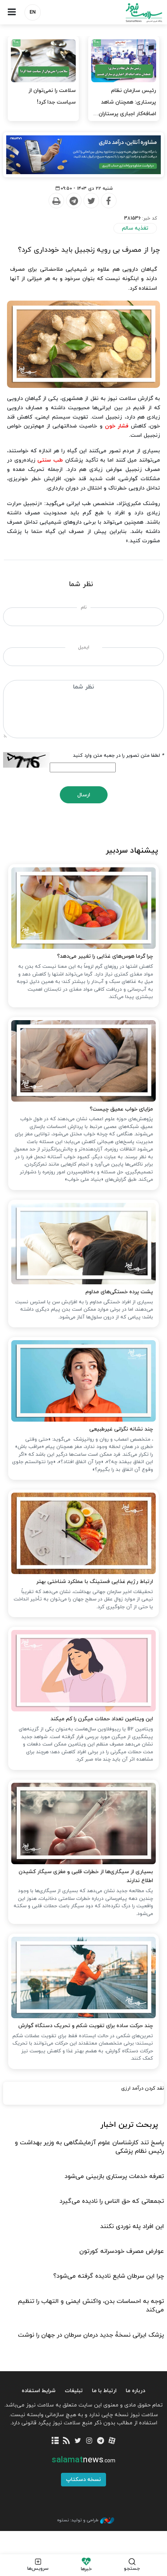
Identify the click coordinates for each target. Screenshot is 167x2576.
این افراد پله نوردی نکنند (132, 2227)
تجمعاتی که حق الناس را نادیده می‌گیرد (112, 2201)
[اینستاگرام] (89, 2441)
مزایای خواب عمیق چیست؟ (121, 1109)
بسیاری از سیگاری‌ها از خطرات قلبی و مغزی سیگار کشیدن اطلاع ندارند (86, 1876)
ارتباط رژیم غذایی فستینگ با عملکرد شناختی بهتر (95, 1582)
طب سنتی (50, 460)
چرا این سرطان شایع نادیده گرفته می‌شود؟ (109, 2276)
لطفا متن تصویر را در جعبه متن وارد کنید (118, 756)
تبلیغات (74, 2391)
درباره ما (136, 2391)
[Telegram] (73, 201)
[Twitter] (91, 201)
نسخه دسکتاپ (83, 2480)
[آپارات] (112, 2441)
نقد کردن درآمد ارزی (143, 2088)
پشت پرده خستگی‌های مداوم (119, 1292)
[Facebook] (108, 201)
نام (84, 607)
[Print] (56, 201)
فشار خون (117, 426)
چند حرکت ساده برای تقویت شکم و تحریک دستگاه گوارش (86, 2026)
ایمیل (84, 647)
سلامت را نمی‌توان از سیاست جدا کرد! (52, 96)
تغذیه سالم (135, 228)
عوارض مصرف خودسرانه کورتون (122, 2251)
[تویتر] (78, 2441)
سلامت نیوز (125, 13)
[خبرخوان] (67, 2441)
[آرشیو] (55, 2441)
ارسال (84, 795)
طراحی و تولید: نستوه (78, 2520)
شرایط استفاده (39, 2391)
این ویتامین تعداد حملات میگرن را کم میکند (102, 1719)
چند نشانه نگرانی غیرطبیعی (121, 1429)
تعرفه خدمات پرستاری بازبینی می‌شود (114, 2176)
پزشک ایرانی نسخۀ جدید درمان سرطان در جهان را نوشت (91, 2335)
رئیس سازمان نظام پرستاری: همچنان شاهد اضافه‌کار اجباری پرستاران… (125, 102)
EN (33, 12)
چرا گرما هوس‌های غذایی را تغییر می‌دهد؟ (105, 956)
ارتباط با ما (104, 2391)
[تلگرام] (100, 2441)
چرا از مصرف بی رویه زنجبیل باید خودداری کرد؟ (89, 250)
